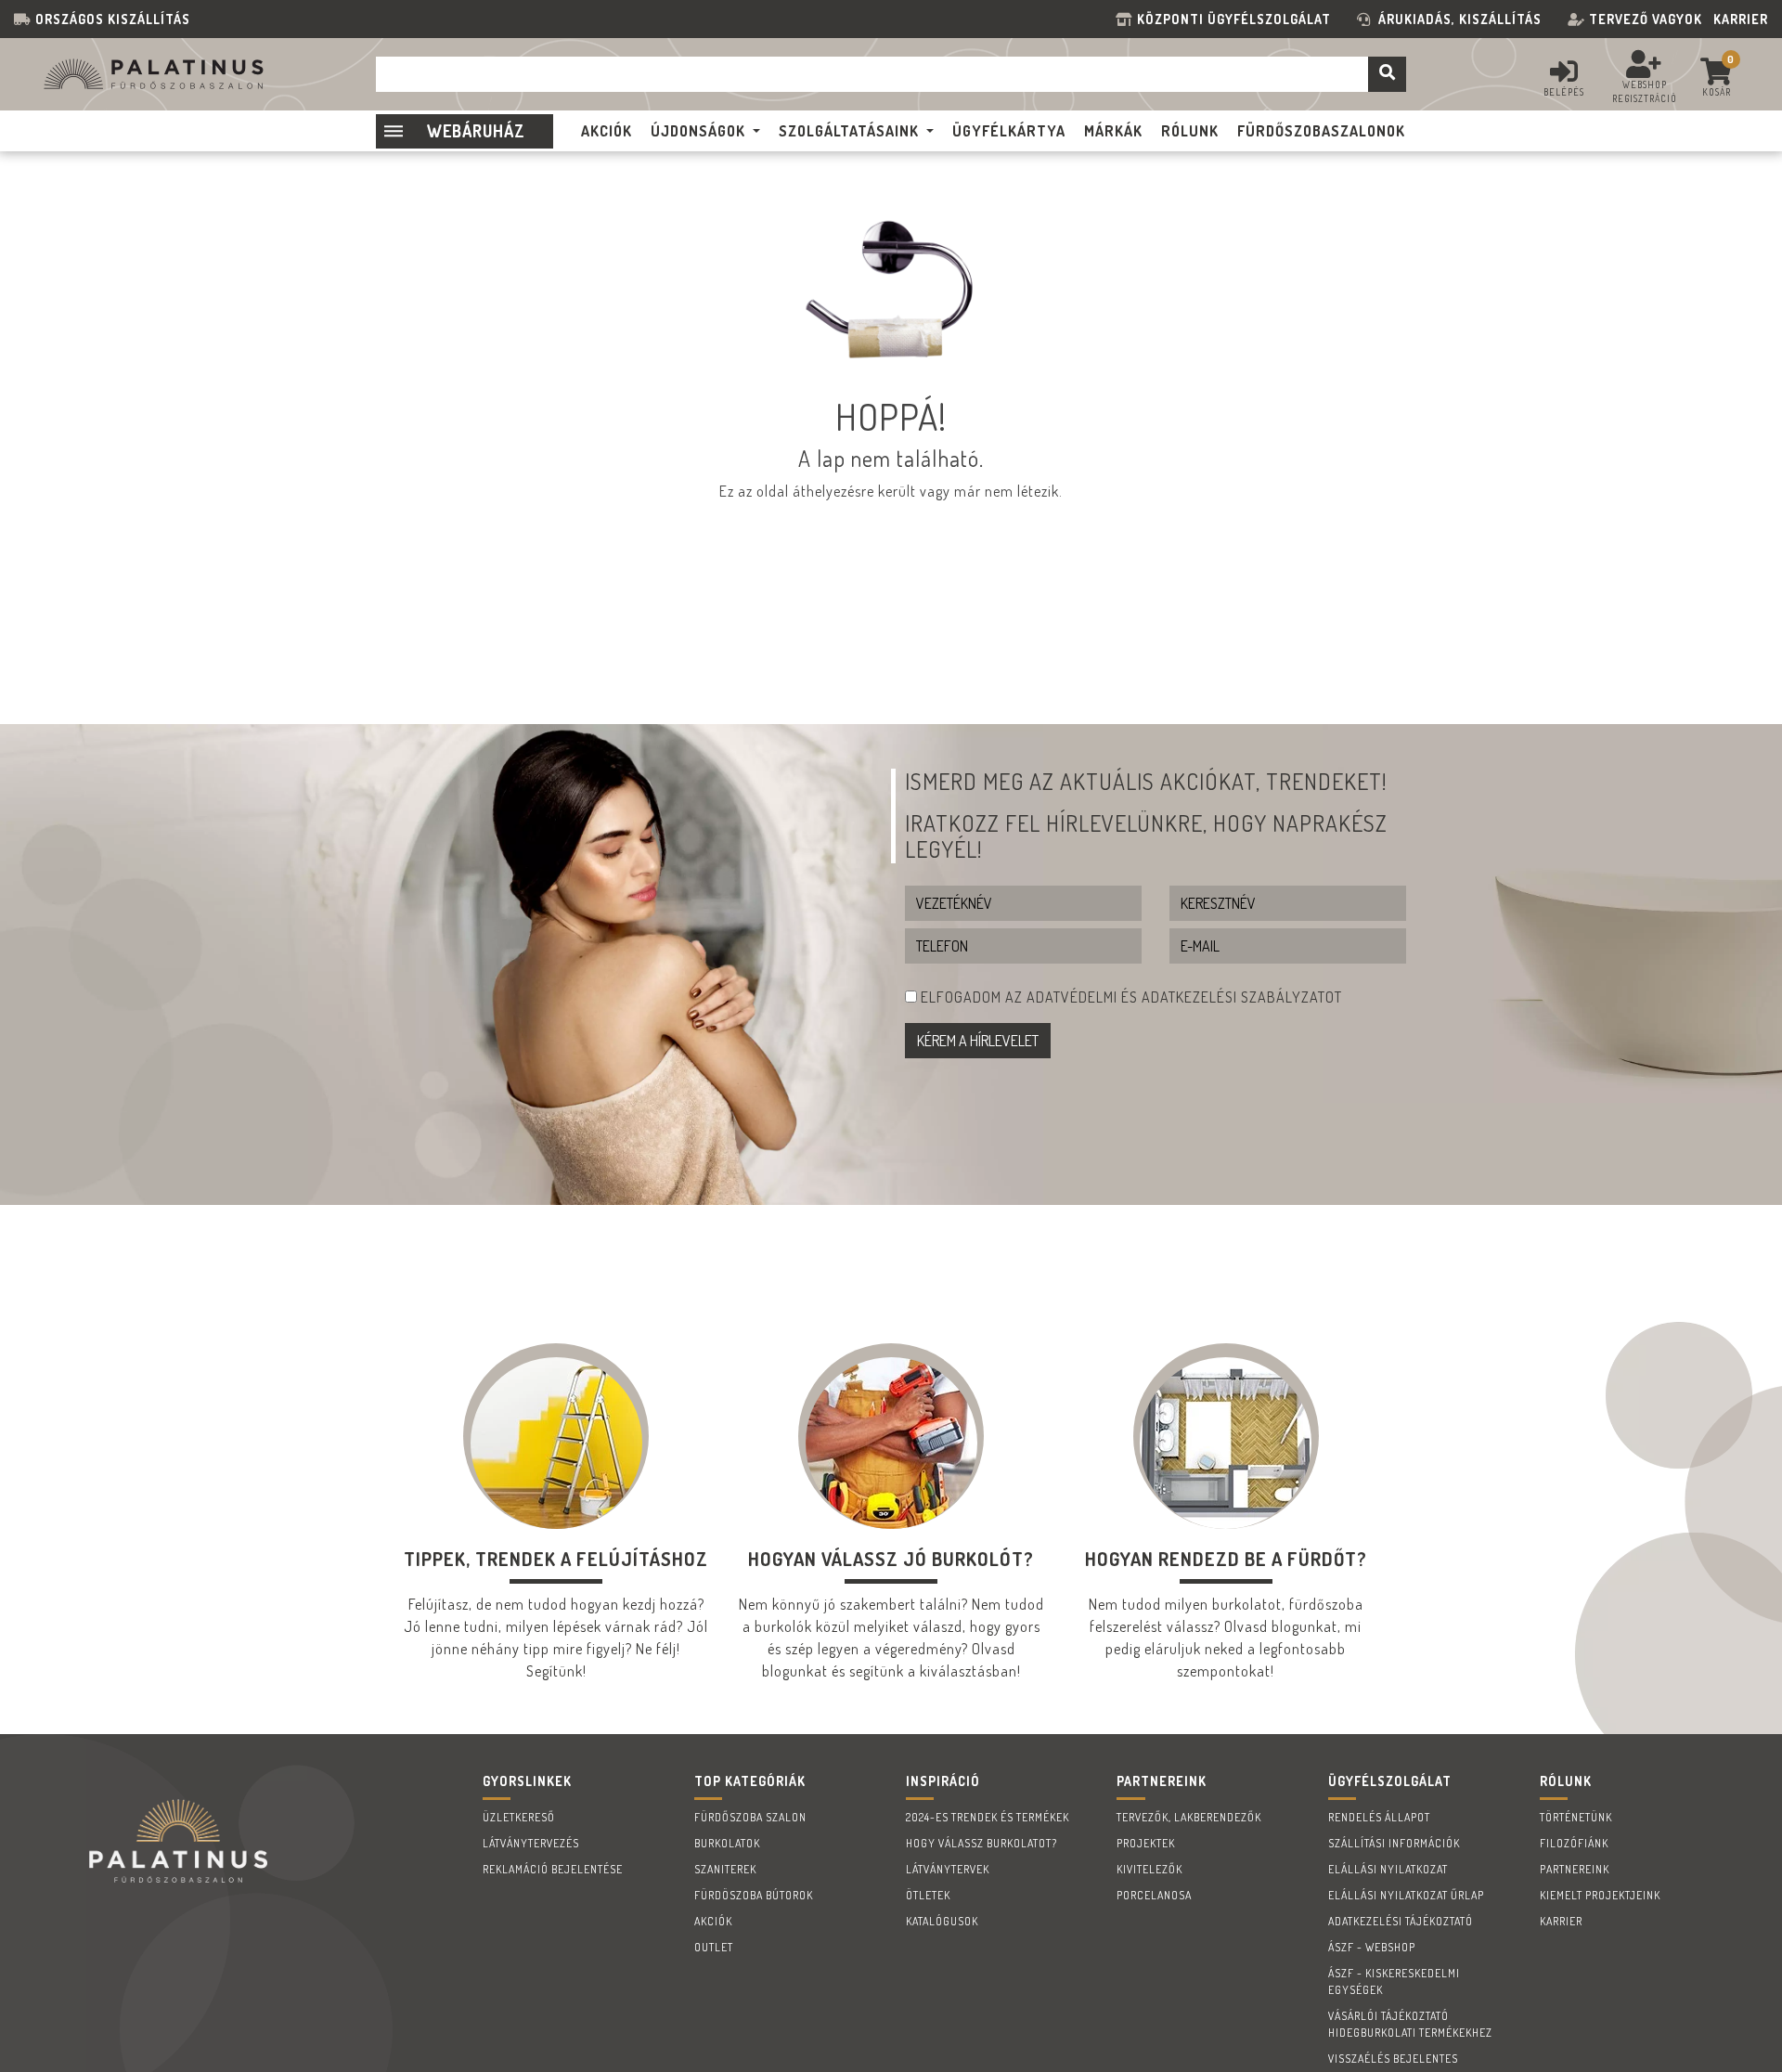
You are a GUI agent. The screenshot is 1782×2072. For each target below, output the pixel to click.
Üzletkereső (519, 1817)
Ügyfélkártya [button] (1009, 131)
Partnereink (1575, 1869)
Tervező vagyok (1646, 19)
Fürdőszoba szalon (750, 1817)
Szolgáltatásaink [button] (849, 131)
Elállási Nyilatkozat (1388, 1869)
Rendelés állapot (1379, 1817)
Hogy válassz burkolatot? (981, 1843)
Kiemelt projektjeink (1600, 1895)
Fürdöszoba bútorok (754, 1895)
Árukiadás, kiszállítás (1460, 19)
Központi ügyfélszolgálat (1238, 19)
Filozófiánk (1574, 1843)
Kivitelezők (1149, 1869)
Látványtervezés (531, 1843)
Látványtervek (948, 1869)
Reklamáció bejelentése (553, 1869)
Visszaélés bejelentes (1393, 2059)
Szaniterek (725, 1869)
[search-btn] (1387, 74)
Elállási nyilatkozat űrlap (1406, 1895)
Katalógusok (942, 1921)
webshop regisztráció (1645, 91)
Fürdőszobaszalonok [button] (1321, 131)
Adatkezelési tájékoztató (1401, 1921)
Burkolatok (727, 1843)
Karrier (1741, 19)
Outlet (714, 1947)
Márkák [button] (1113, 131)
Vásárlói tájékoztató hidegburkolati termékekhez (1410, 2024)
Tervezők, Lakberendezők (1189, 1817)
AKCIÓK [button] (607, 131)
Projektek (1146, 1843)
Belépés (1564, 92)
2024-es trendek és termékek (988, 1817)
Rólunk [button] (1190, 131)
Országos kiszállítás (113, 19)
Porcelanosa (1154, 1895)
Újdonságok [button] (698, 131)
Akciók (713, 1921)
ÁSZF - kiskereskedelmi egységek (1394, 1981)
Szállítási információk (1394, 1843)
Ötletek (928, 1895)
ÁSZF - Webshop (1372, 1947)
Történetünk (1576, 1817)
